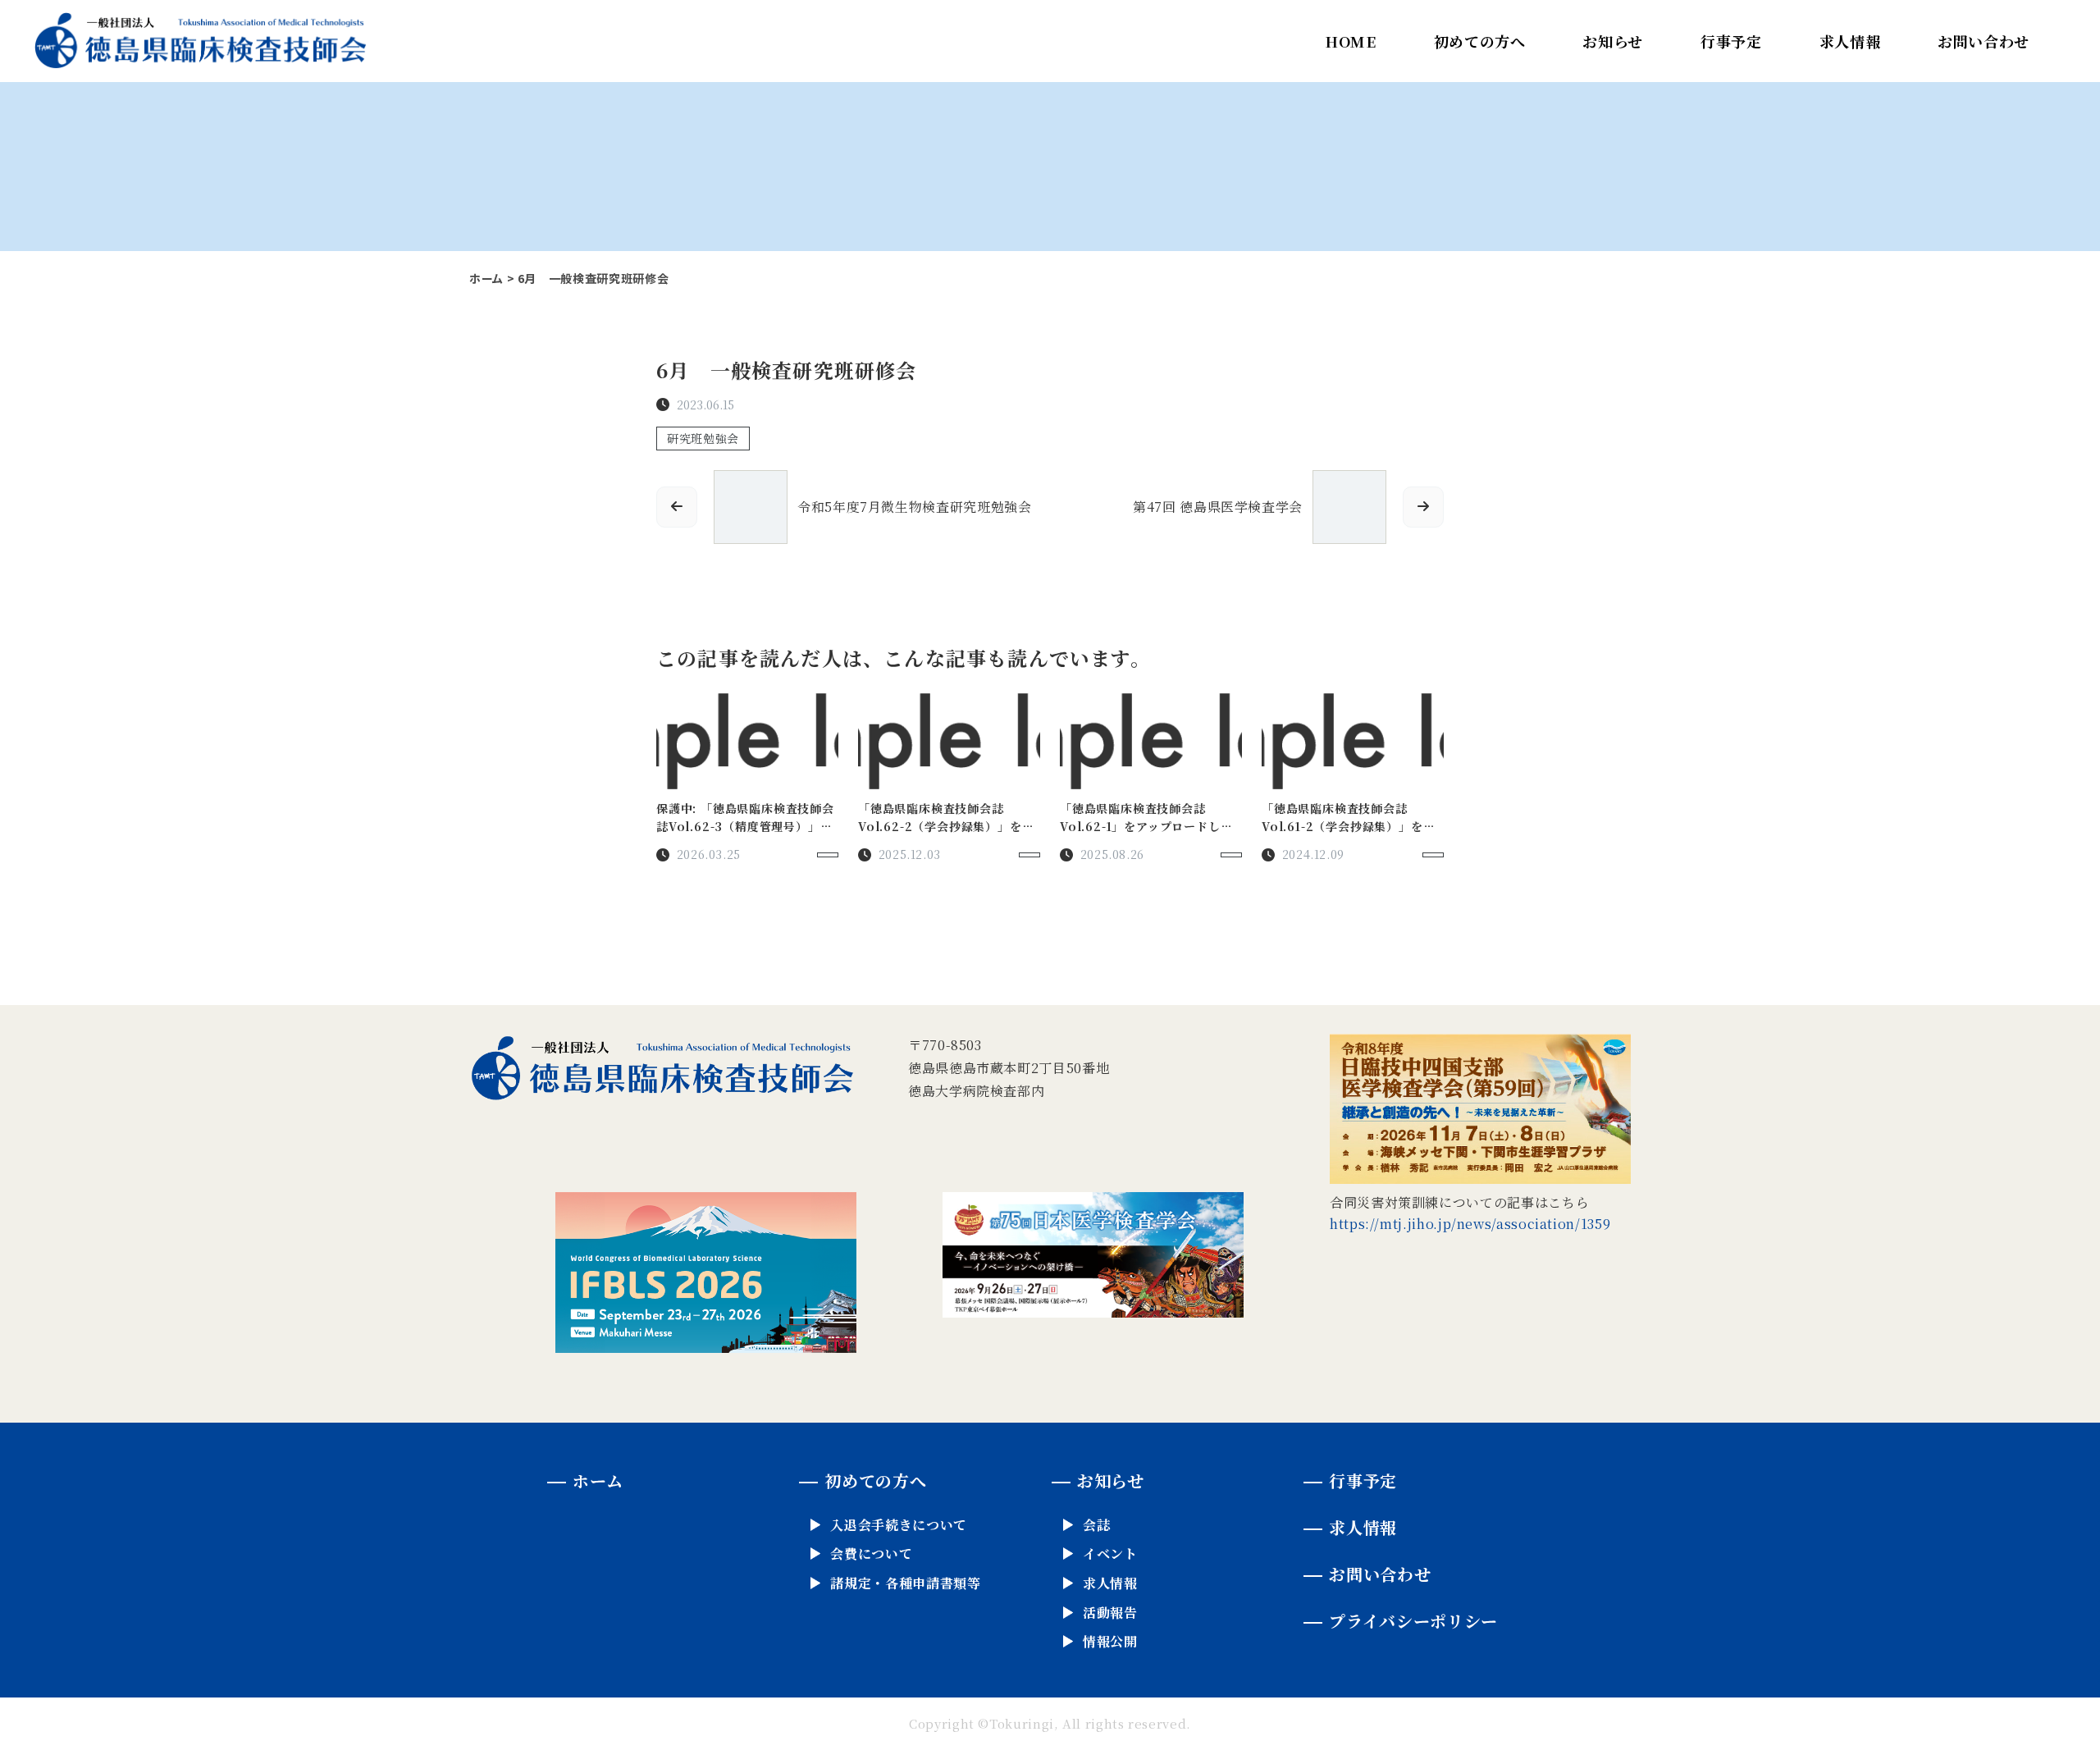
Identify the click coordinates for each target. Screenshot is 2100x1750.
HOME (1351, 41)
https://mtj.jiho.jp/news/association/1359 (1470, 1224)
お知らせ (1613, 41)
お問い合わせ (1984, 41)
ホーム (486, 278)
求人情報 (1850, 41)
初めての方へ (1480, 41)
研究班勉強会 (703, 438)
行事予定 (1731, 41)
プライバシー (1413, 1621)
